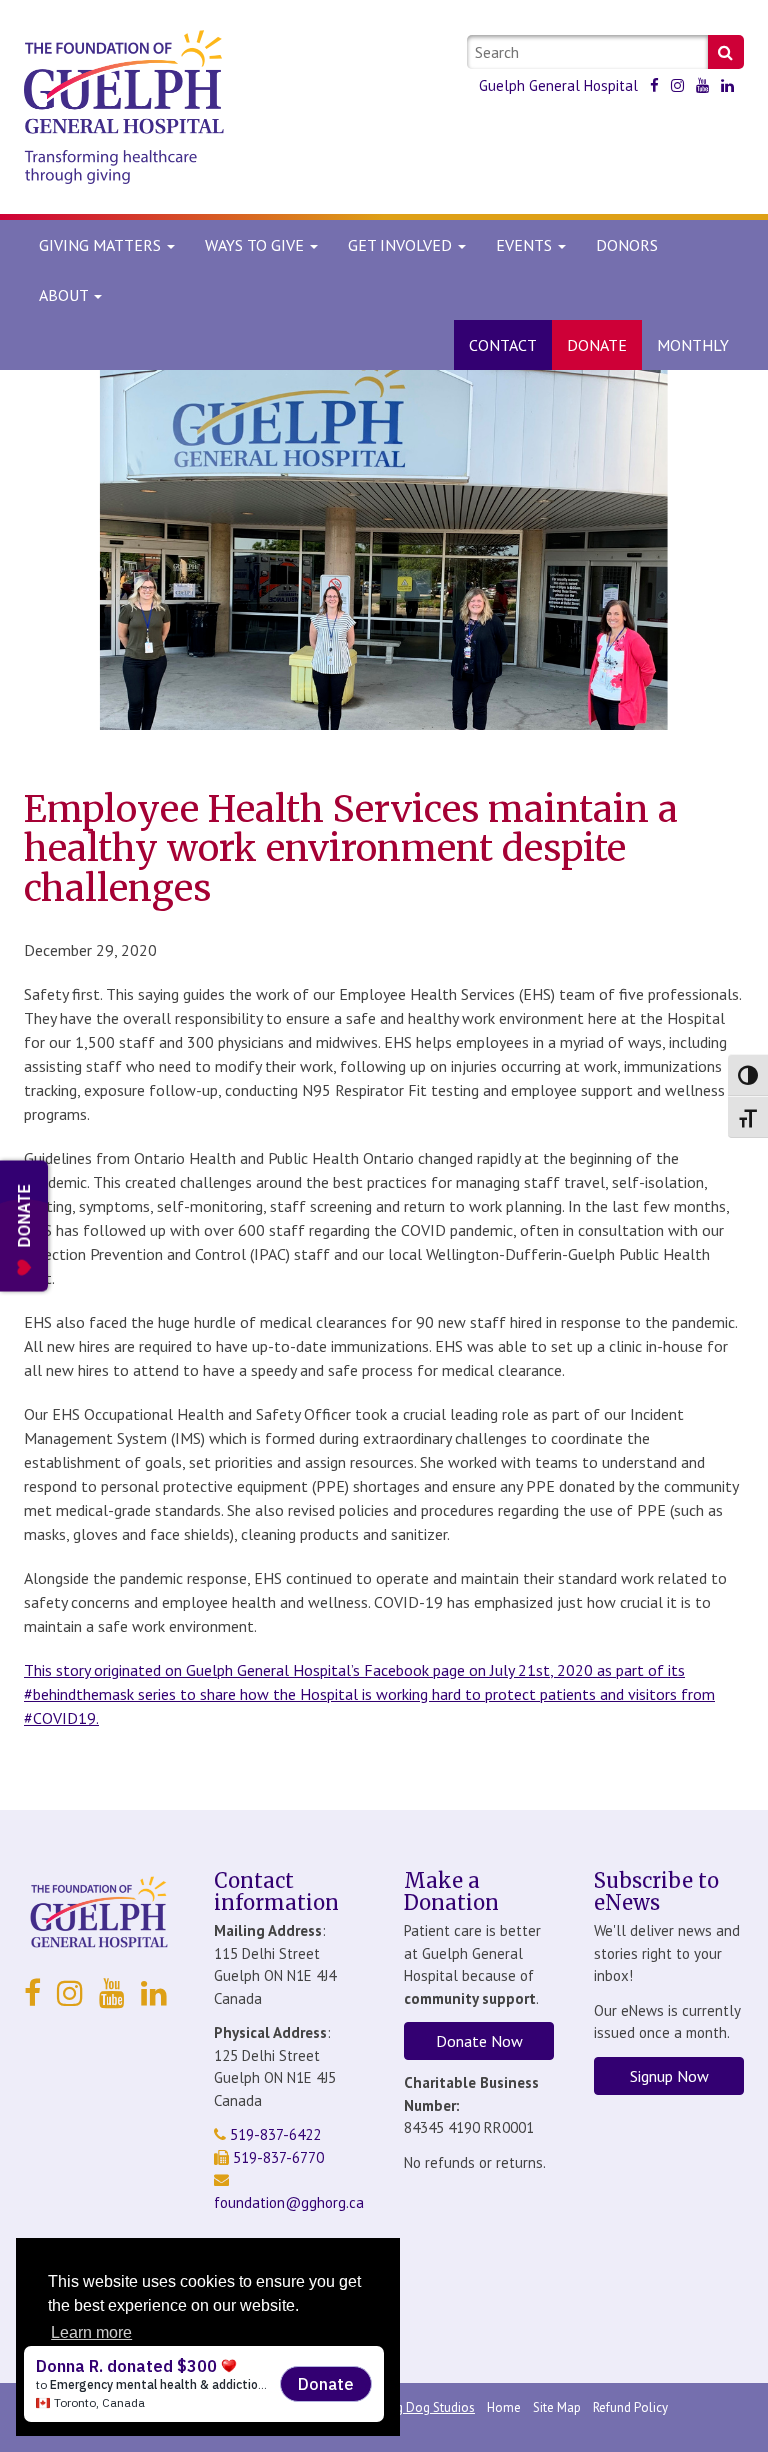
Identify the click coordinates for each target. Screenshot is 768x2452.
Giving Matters (102, 245)
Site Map (557, 2407)
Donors (627, 245)
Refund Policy (630, 2407)
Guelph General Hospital (558, 85)
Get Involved (402, 245)
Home (504, 2407)
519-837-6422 (273, 2134)
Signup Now (669, 2076)
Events (526, 245)
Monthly (693, 345)
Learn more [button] (91, 2332)
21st (534, 1670)
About (63, 295)
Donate (597, 345)
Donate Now (479, 2041)
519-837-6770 (276, 2157)
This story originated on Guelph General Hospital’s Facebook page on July (271, 1670)
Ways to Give (256, 245)
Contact (503, 345)
